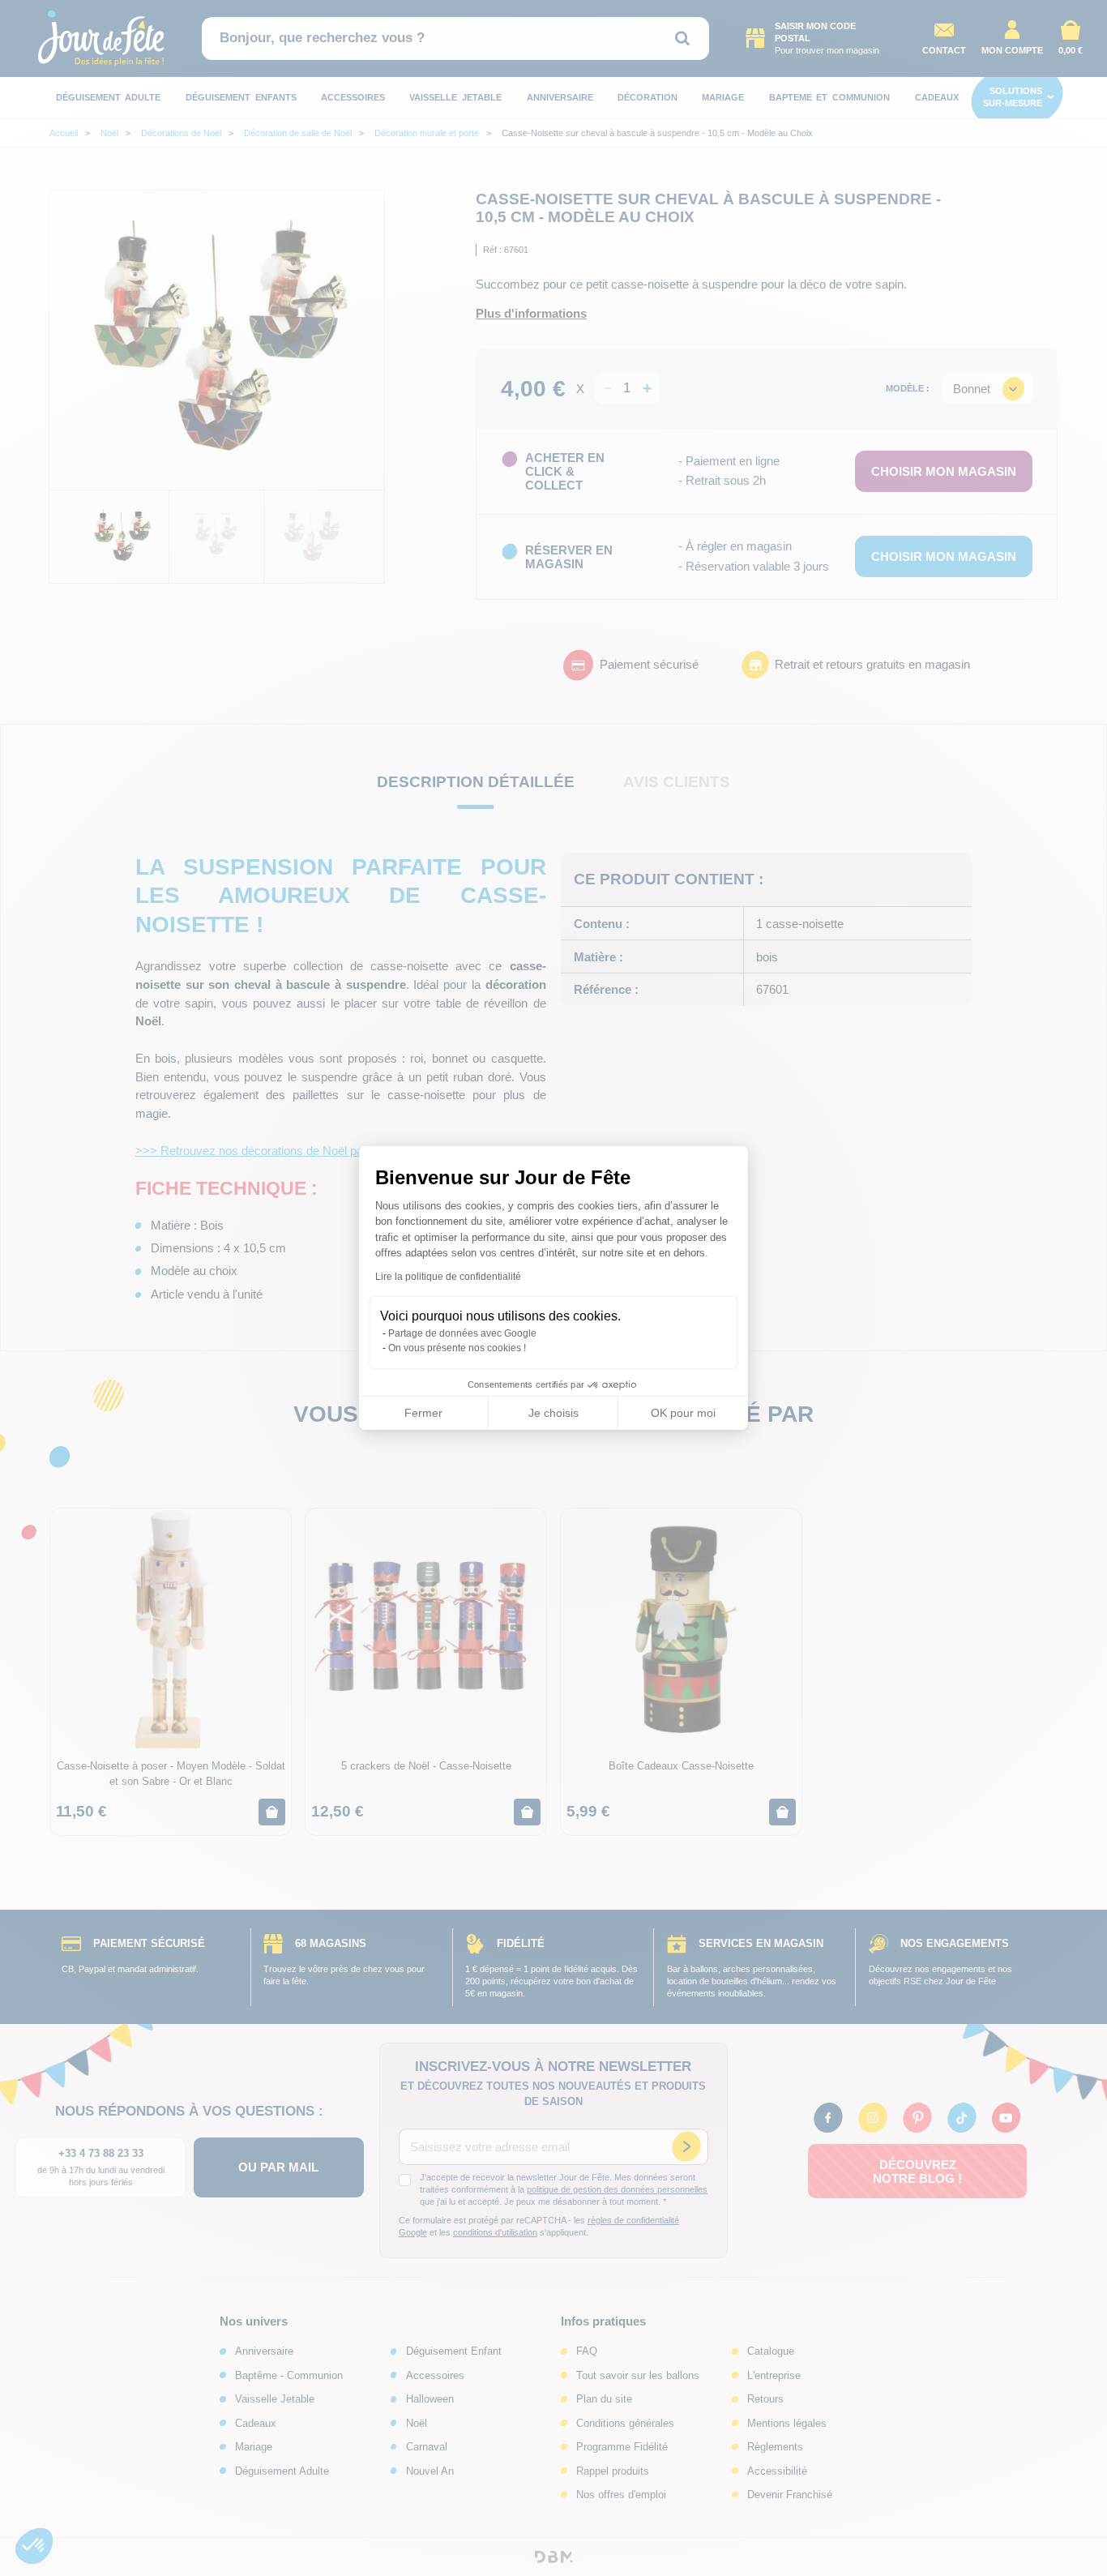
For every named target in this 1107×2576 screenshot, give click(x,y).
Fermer (423, 1413)
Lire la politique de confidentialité (448, 1277)
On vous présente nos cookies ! (457, 1348)
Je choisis (553, 1413)
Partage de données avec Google (462, 1333)
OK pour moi (683, 1413)
